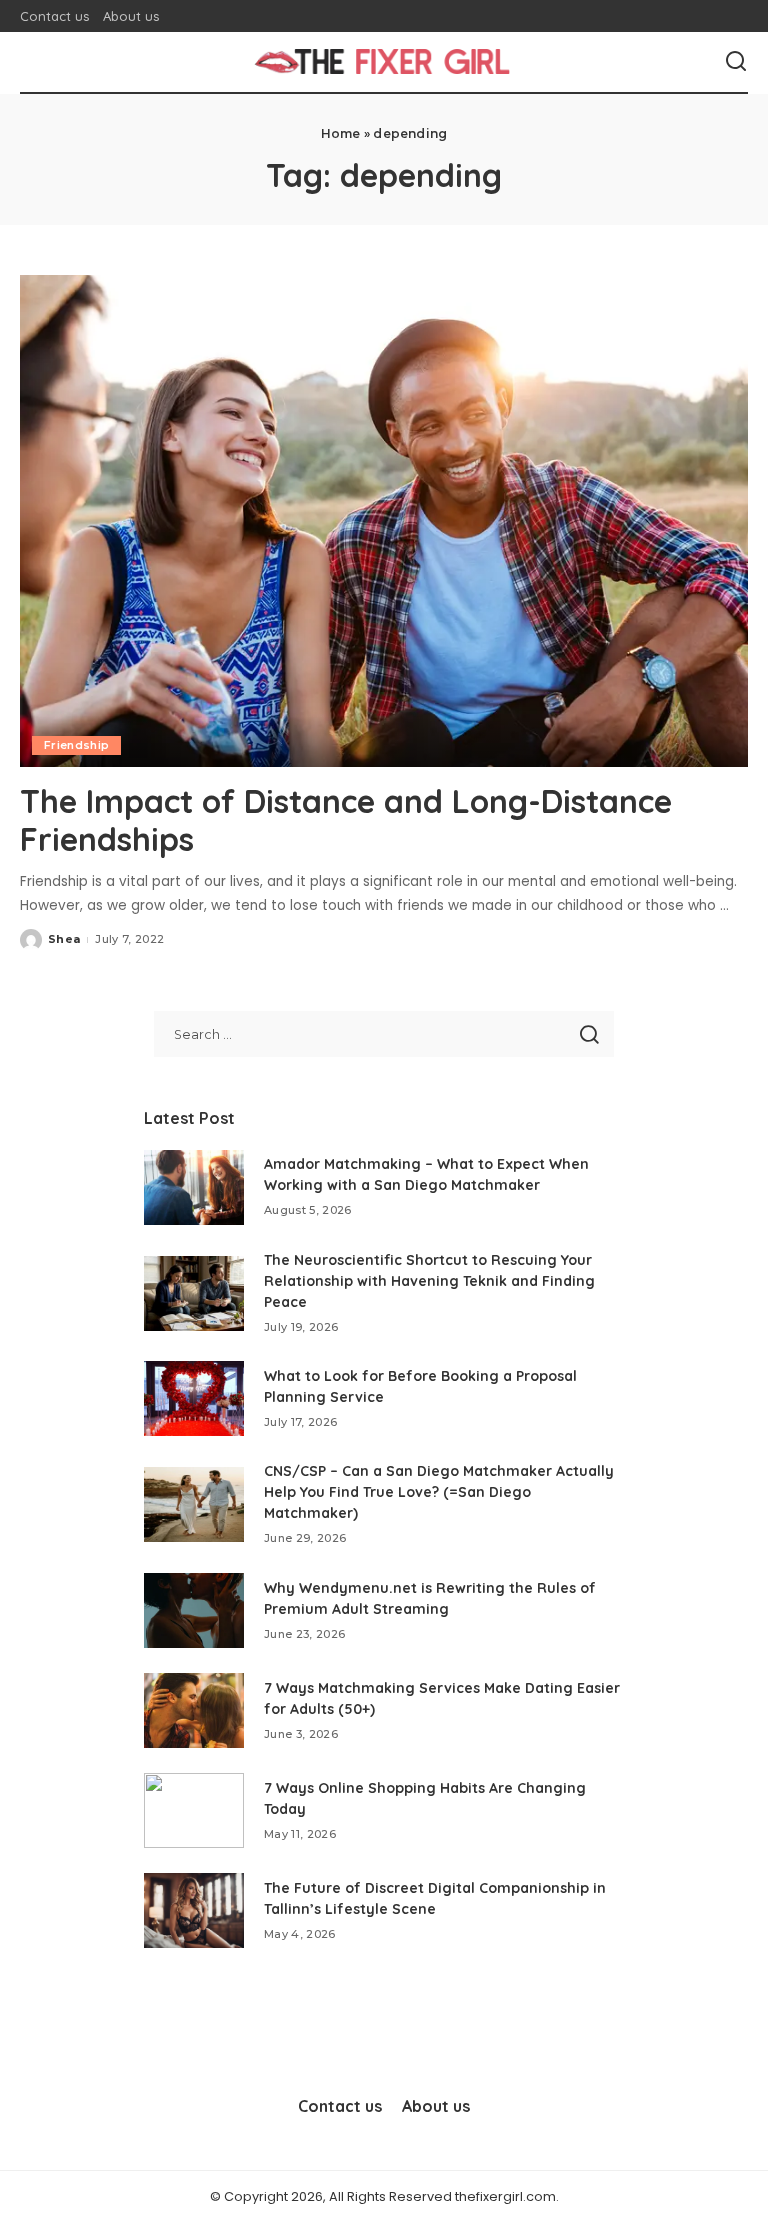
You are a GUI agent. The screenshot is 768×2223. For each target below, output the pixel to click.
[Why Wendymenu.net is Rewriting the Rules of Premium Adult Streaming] (194, 1610)
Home (341, 133)
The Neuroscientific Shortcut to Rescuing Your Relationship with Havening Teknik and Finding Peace (429, 1281)
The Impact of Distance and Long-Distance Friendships (346, 820)
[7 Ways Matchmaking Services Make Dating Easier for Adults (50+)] (194, 1710)
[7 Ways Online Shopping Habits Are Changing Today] (194, 1810)
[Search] (736, 62)
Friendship (76, 745)
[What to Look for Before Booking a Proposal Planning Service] (194, 1398)
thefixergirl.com (505, 2196)
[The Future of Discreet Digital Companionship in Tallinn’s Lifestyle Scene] (194, 1910)
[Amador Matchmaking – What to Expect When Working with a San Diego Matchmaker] (194, 1187)
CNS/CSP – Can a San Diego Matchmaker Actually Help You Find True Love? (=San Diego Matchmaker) (439, 1492)
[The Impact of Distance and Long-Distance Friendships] (384, 521)
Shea (64, 939)
